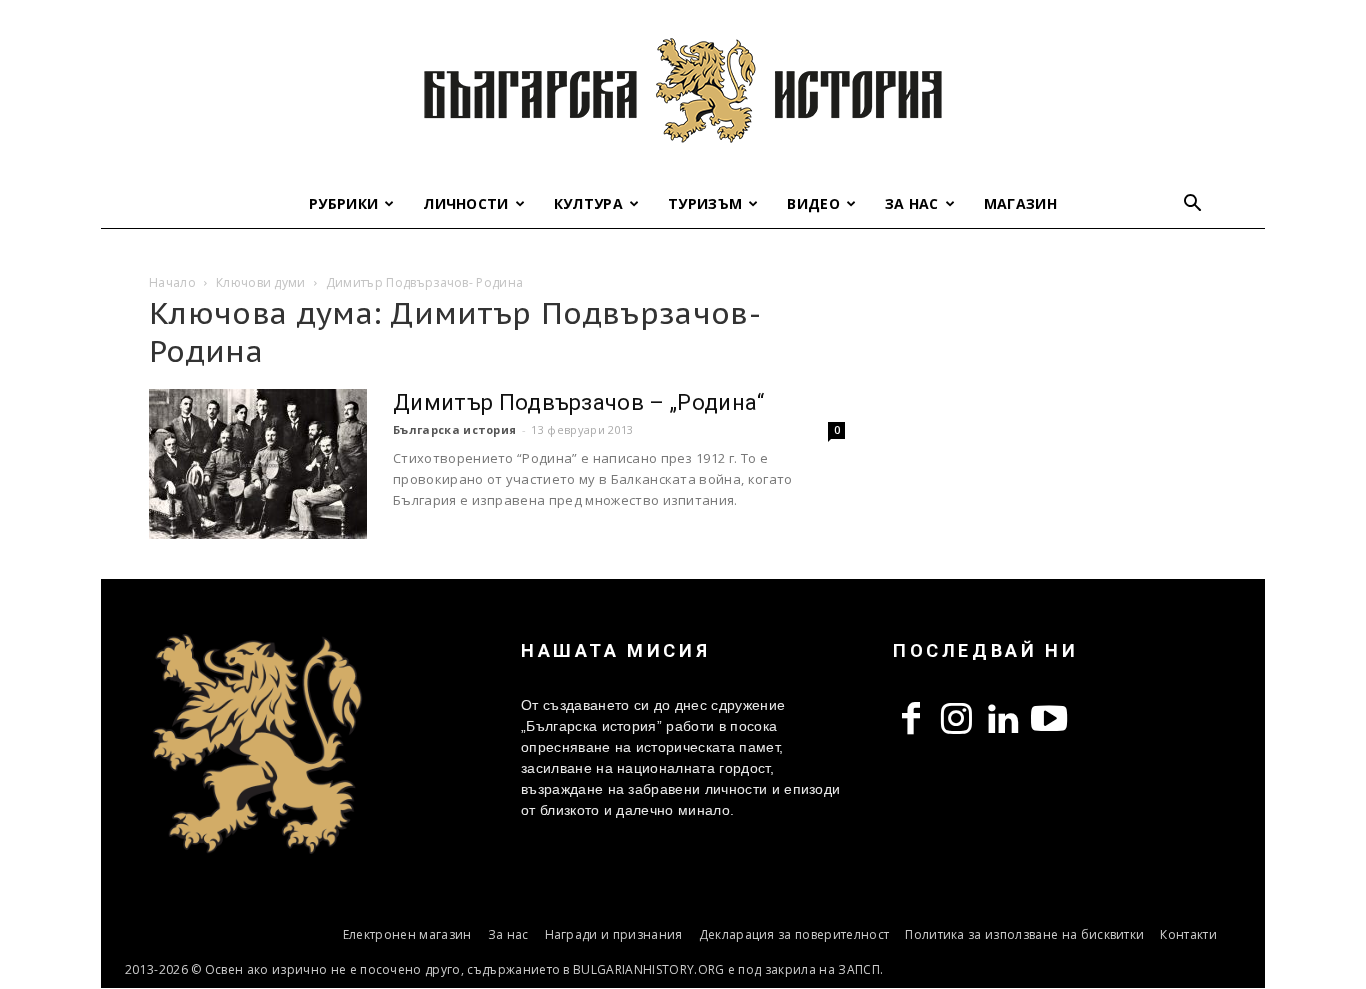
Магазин (1020, 203)
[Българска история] (683, 90)
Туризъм (705, 203)
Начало (172, 282)
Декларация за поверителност (794, 934)
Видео (813, 203)
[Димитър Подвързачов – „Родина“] (258, 464)
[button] (1193, 205)
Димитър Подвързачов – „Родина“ (579, 402)
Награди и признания (614, 934)
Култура (588, 203)
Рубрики (343, 203)
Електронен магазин (407, 934)
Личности (466, 203)
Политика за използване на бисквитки (1024, 934)
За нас (912, 203)
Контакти (1188, 934)
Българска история (454, 429)
